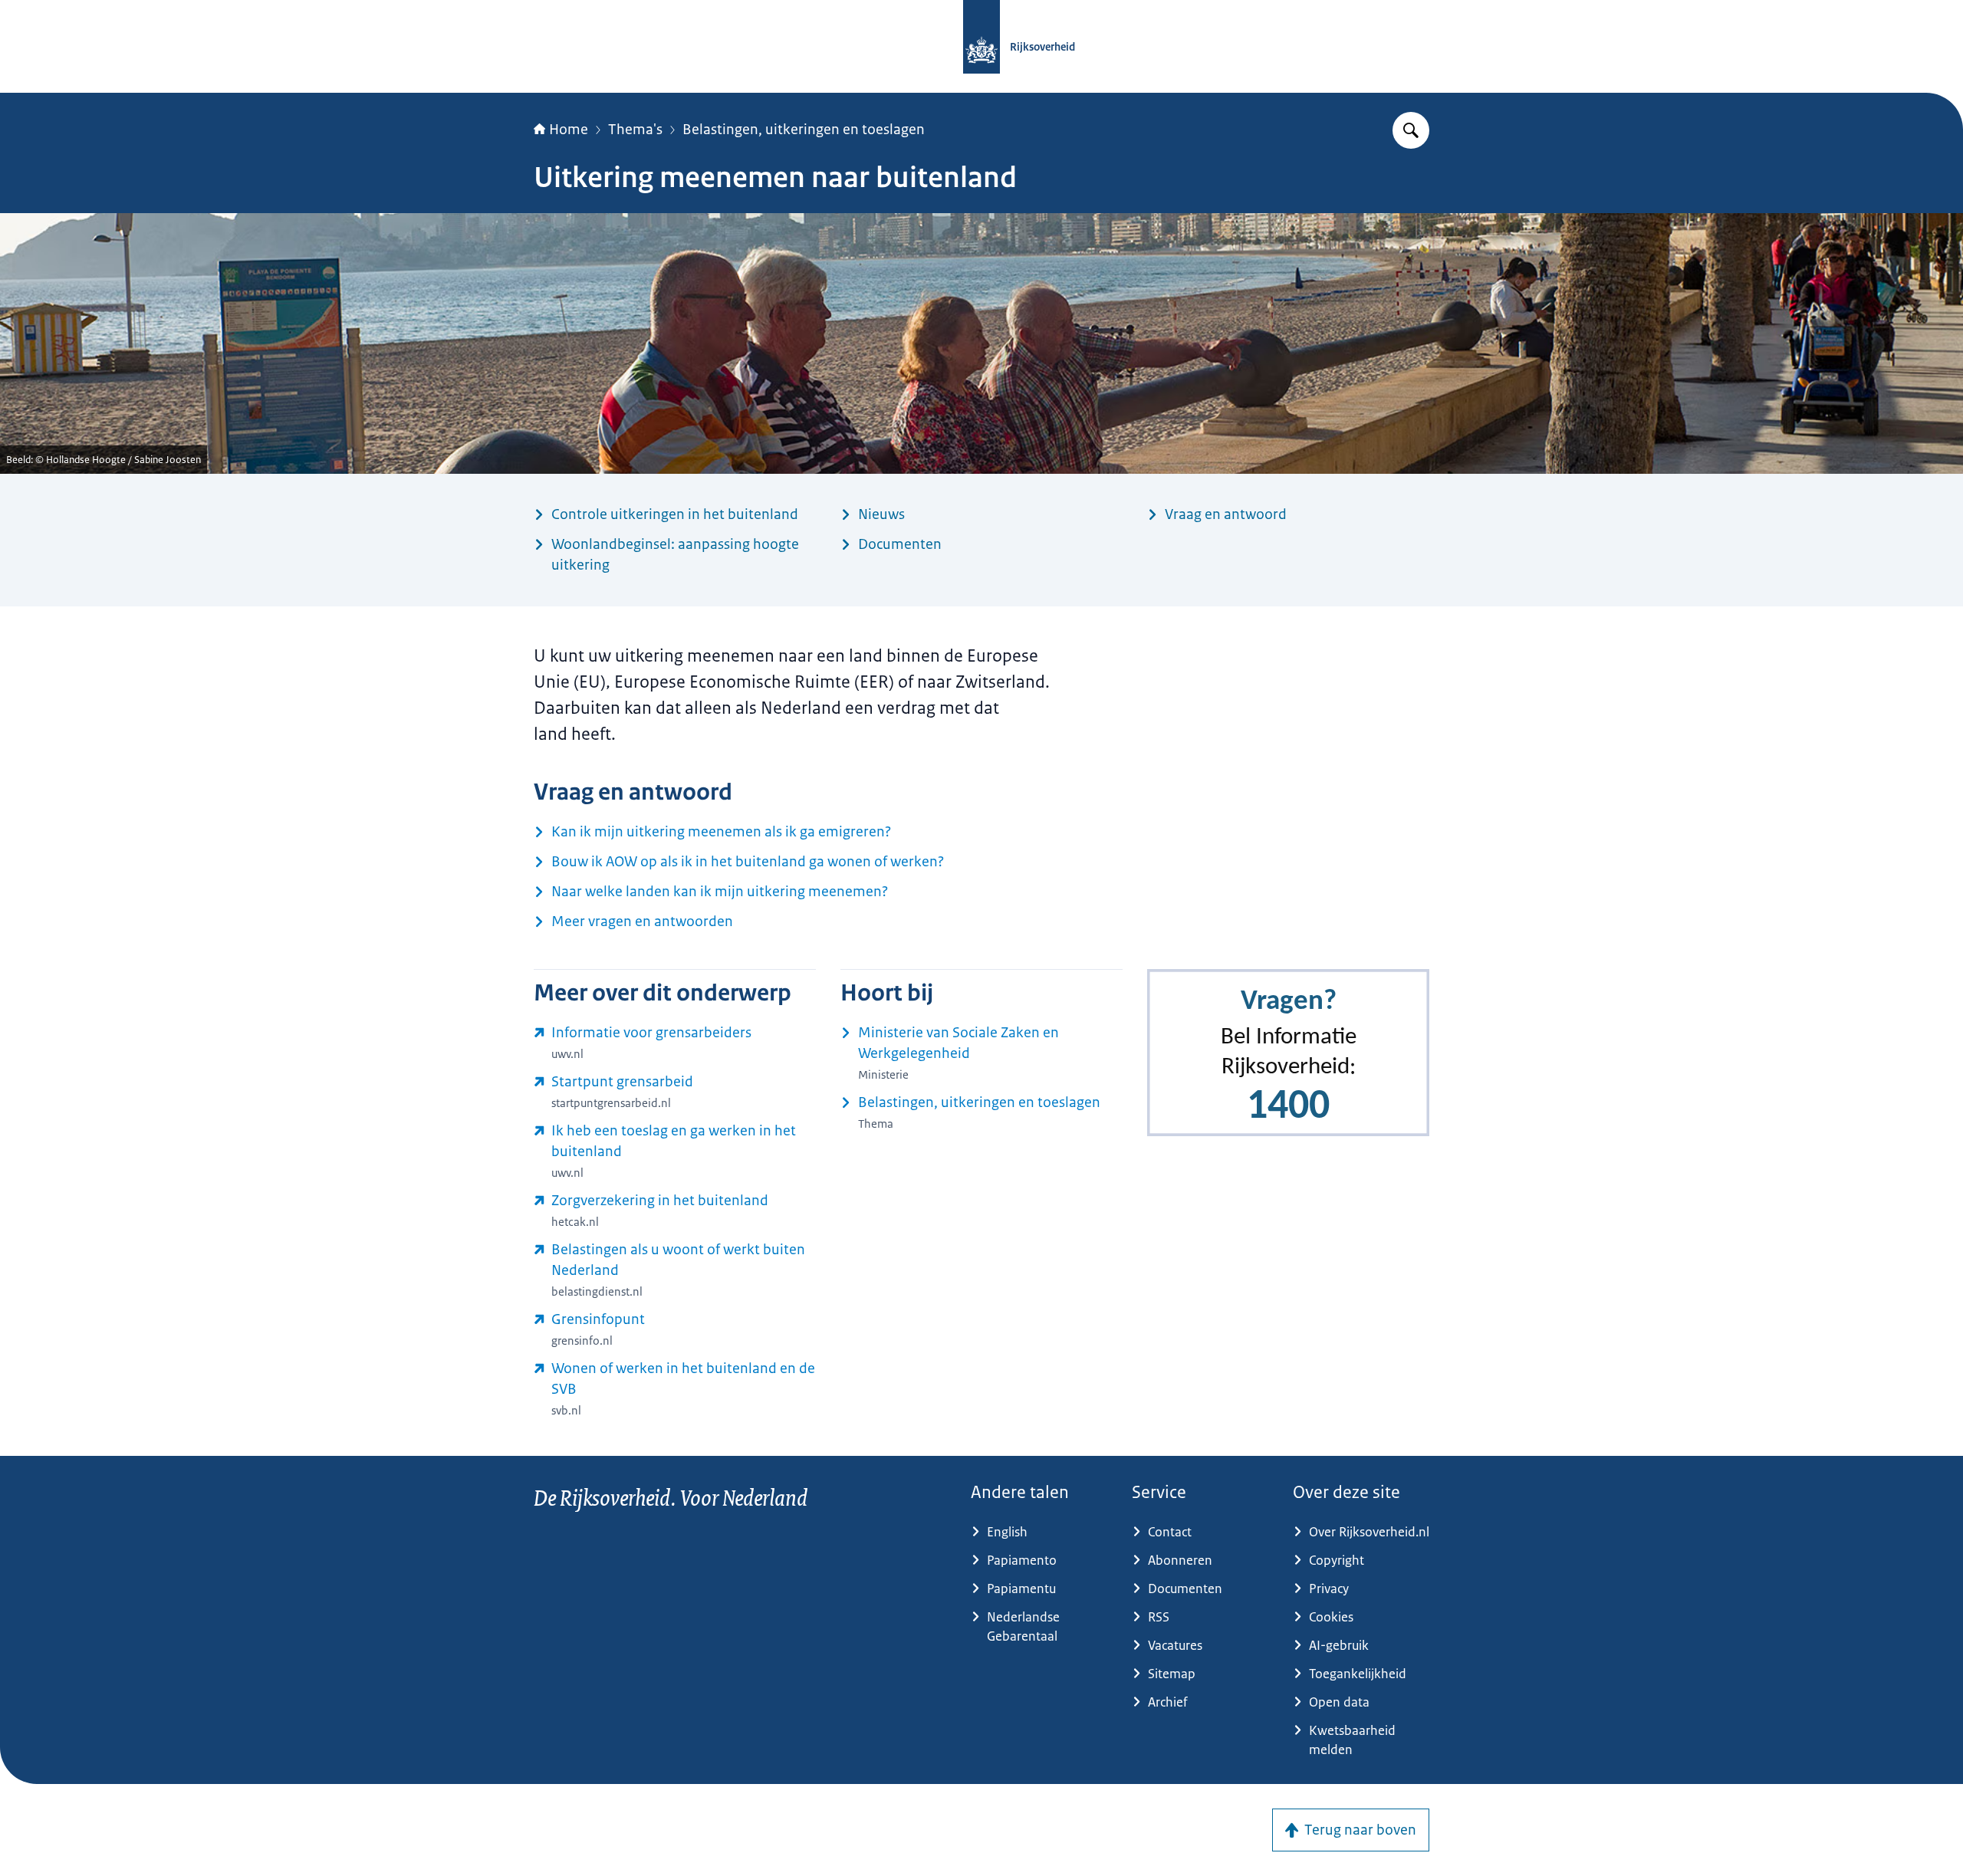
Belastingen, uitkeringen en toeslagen (804, 130)
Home (569, 130)
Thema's (635, 130)
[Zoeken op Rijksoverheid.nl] (1411, 130)
